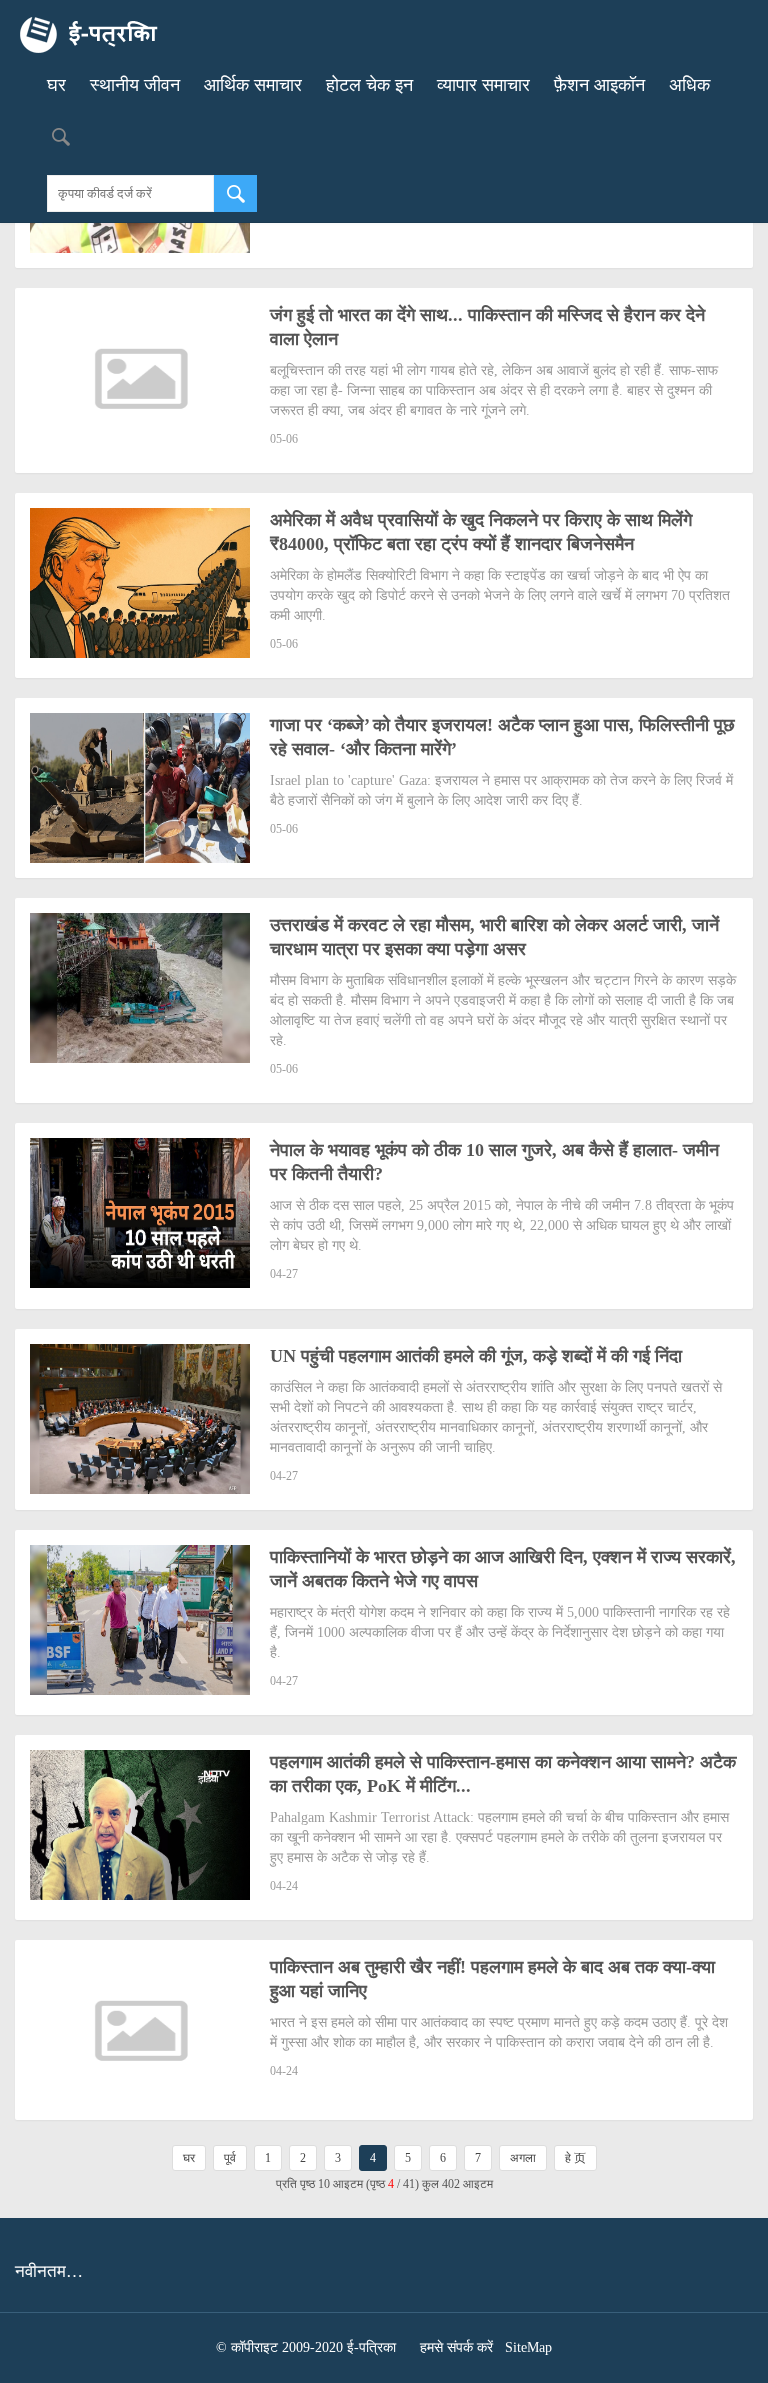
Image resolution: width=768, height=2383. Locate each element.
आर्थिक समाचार (253, 85)
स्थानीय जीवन (135, 85)
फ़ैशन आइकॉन (599, 85)
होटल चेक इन (369, 85)
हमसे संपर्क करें (456, 2347)
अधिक (689, 85)
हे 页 (575, 2158)
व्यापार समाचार (483, 85)
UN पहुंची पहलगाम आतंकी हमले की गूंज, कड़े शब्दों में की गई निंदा (476, 1356)
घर (56, 85)
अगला (523, 2158)
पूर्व (230, 2158)
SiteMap (528, 2347)
